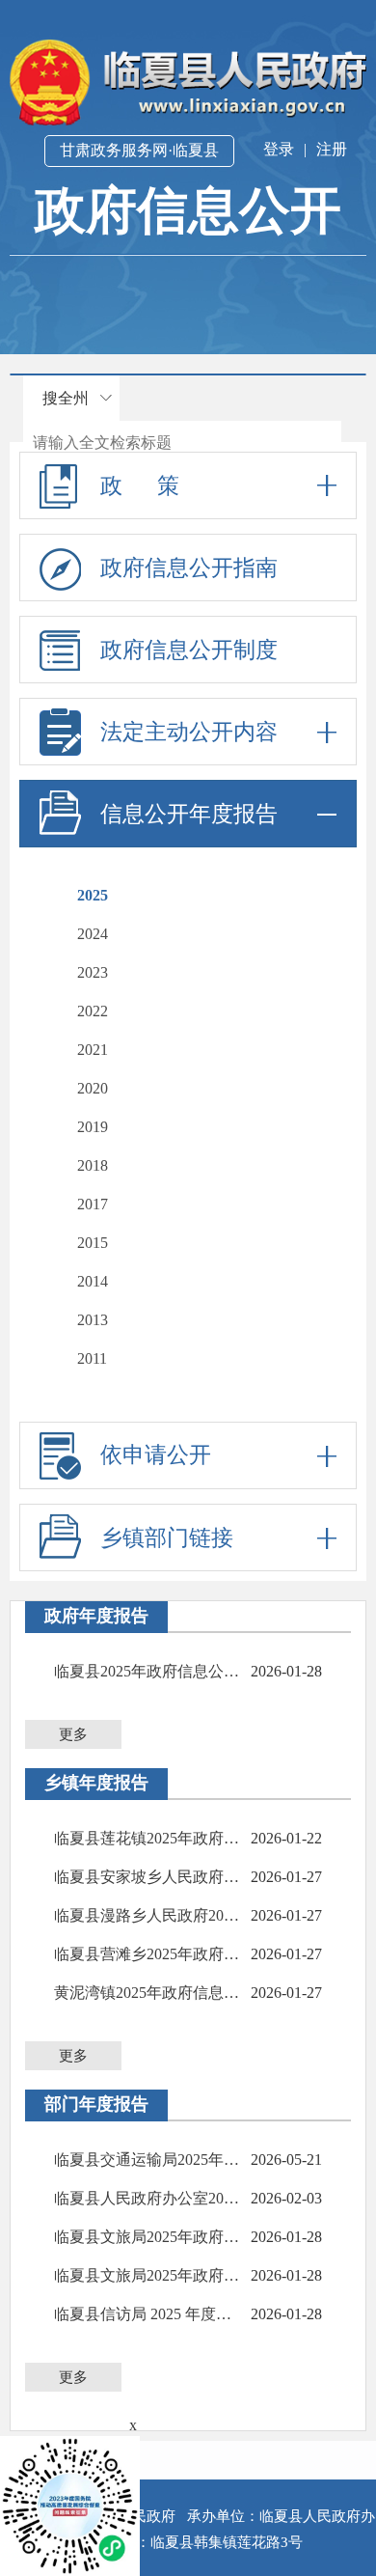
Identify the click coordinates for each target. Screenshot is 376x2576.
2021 (93, 1050)
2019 (93, 1127)
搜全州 (66, 398)
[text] (182, 443)
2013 (93, 1320)
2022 (93, 1011)
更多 (73, 1734)
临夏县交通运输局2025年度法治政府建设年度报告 (148, 2160)
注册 (332, 149)
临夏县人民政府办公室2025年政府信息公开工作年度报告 (148, 2198)
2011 (92, 1358)
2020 (93, 1088)
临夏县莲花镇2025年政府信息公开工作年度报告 (148, 1838)
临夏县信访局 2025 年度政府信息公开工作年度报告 (148, 2314)
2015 (93, 1243)
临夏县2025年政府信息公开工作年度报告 (148, 1671)
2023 (93, 972)
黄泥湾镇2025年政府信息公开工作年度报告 (148, 1993)
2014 (93, 1281)
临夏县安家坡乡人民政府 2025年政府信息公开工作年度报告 (148, 1877)
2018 (93, 1165)
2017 (93, 1204)
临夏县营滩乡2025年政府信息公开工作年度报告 (148, 1954)
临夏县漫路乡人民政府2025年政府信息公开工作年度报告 (148, 1915)
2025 (93, 895)
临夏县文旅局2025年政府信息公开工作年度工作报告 (148, 2237)
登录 (279, 149)
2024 (93, 934)
